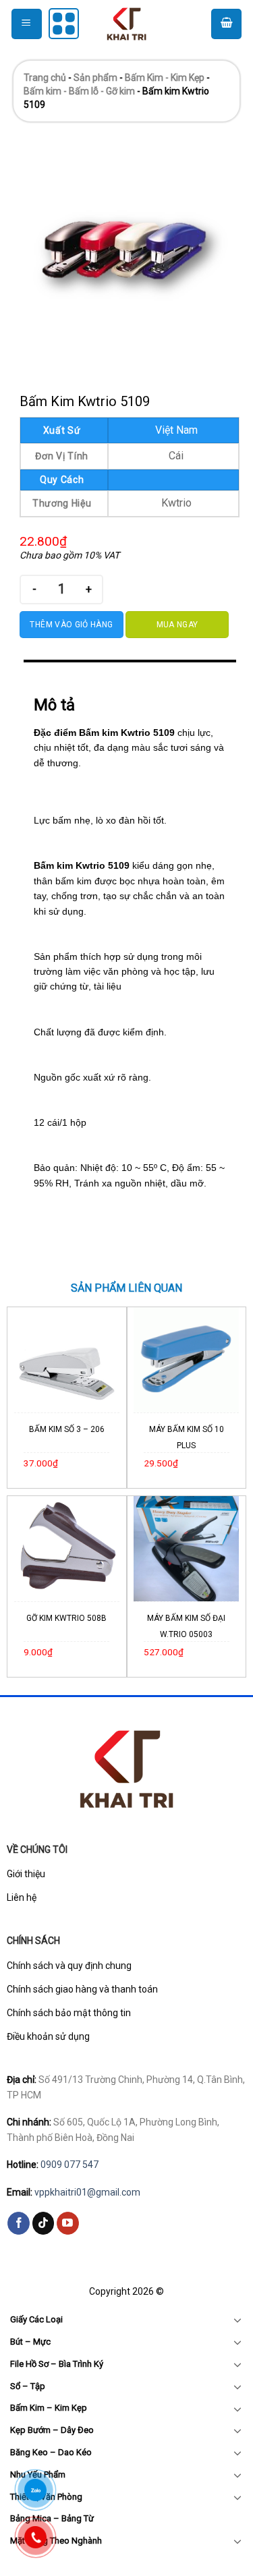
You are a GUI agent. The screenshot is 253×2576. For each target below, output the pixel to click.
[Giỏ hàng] (226, 24)
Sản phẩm (95, 78)
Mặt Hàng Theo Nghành (56, 2541)
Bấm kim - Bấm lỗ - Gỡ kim (79, 91)
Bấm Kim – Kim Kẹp (49, 2408)
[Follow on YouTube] (68, 2223)
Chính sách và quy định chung (69, 1966)
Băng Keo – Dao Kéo (51, 2452)
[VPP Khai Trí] (127, 24)
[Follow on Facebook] (19, 2223)
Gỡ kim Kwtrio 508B (66, 1618)
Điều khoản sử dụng (48, 2036)
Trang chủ (45, 78)
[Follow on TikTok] (44, 2223)
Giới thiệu (26, 1874)
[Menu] (27, 24)
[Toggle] (237, 2320)
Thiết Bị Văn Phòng (46, 2497)
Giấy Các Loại (36, 2319)
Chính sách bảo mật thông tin (69, 2013)
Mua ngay (177, 625)
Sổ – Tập (28, 2386)
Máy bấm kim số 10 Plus (187, 1437)
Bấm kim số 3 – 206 (67, 1429)
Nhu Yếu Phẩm (38, 2474)
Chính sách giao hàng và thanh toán (82, 1989)
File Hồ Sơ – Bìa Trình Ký (57, 2364)
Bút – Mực (30, 2342)
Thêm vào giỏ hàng (71, 625)
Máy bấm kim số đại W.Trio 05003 (186, 1626)
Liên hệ (22, 1897)
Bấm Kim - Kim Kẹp (165, 78)
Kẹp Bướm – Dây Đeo (52, 2430)
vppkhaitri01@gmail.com (87, 2192)
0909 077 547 (69, 2165)
